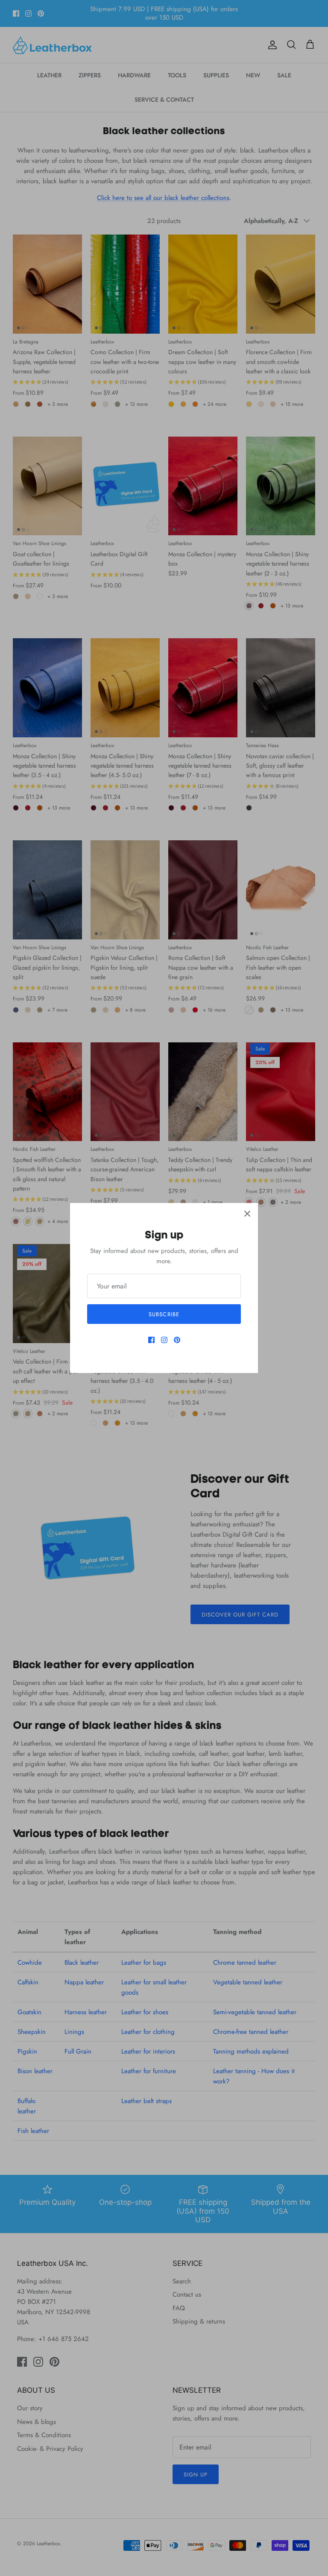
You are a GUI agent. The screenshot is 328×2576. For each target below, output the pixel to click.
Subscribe (164, 1314)
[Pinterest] (177, 1340)
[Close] (247, 1214)
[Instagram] (164, 1340)
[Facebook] (151, 1340)
